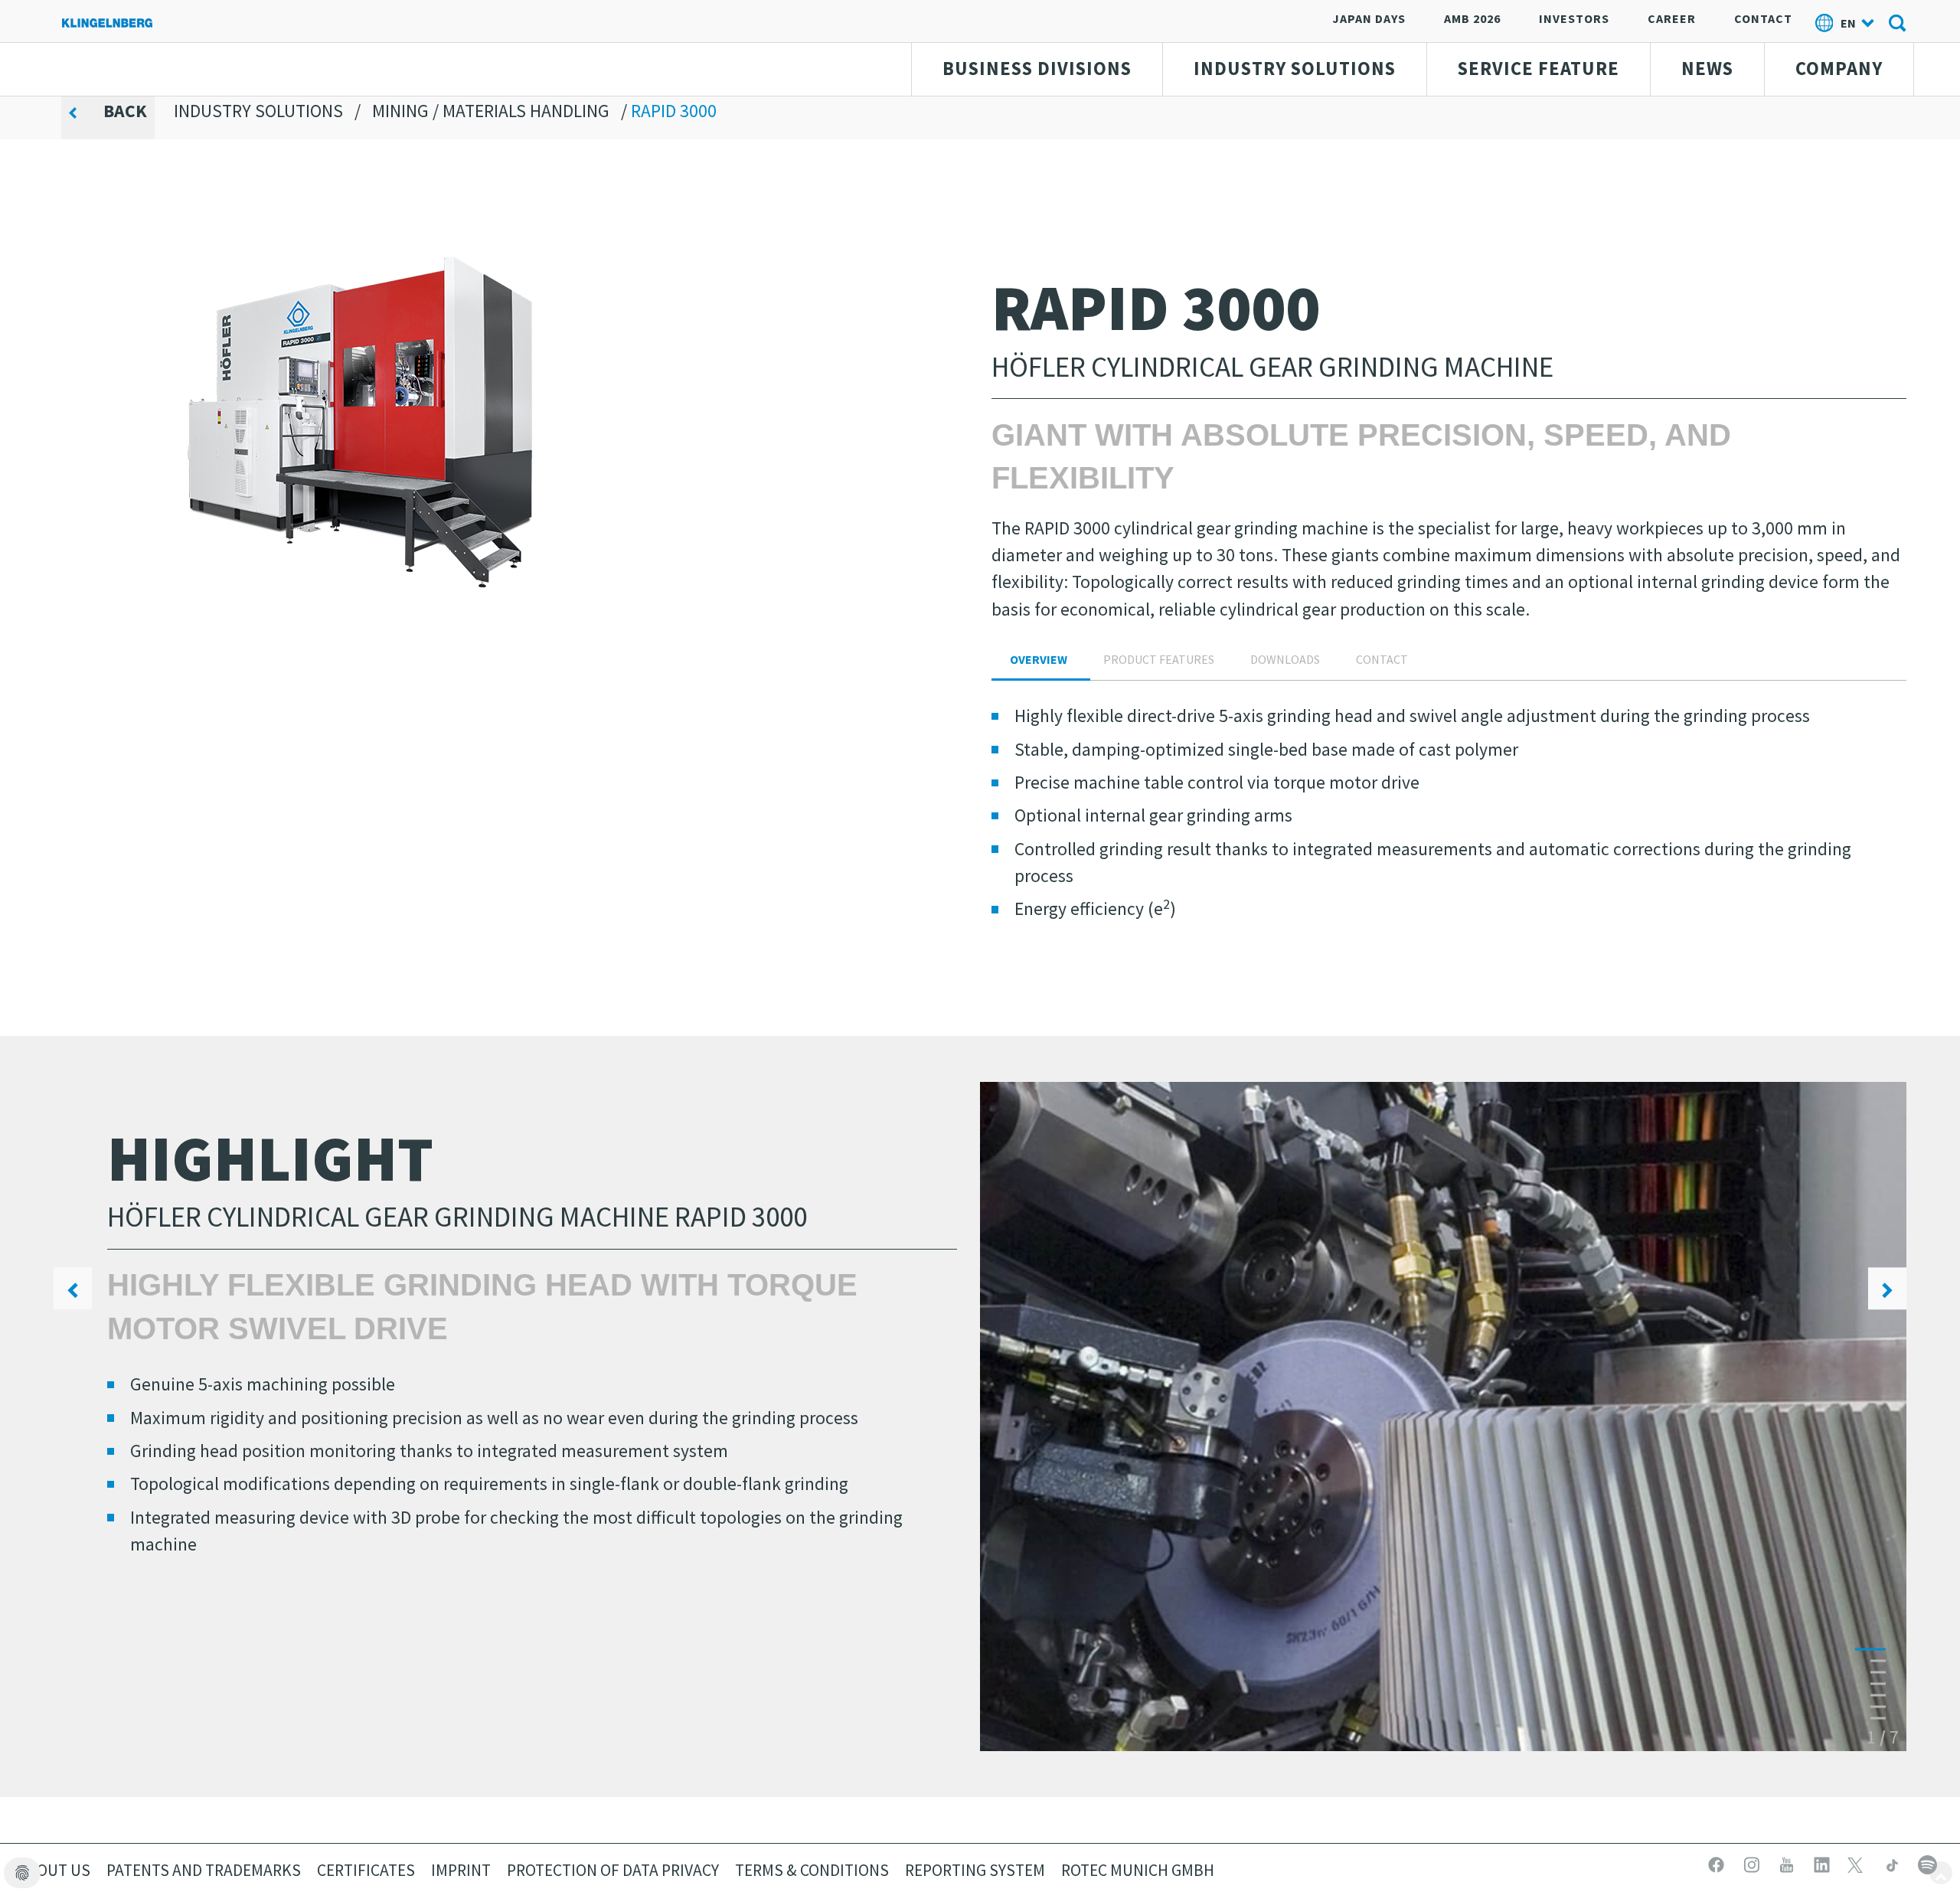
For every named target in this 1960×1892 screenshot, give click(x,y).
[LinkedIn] (1824, 1863)
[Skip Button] (1941, 1873)
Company (1839, 69)
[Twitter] (1859, 1863)
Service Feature (1539, 69)
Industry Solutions (1295, 69)
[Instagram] (1753, 1863)
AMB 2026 (1472, 18)
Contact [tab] (1382, 659)
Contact (1763, 18)
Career (1672, 18)
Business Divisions (1037, 69)
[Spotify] (1927, 1863)
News (1707, 69)
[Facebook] (1718, 1863)
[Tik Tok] (1894, 1863)
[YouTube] (1788, 1863)
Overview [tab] (1039, 659)
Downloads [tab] (1285, 659)
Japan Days (1369, 18)
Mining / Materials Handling (491, 111)
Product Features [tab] (1159, 659)
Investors (1574, 18)
